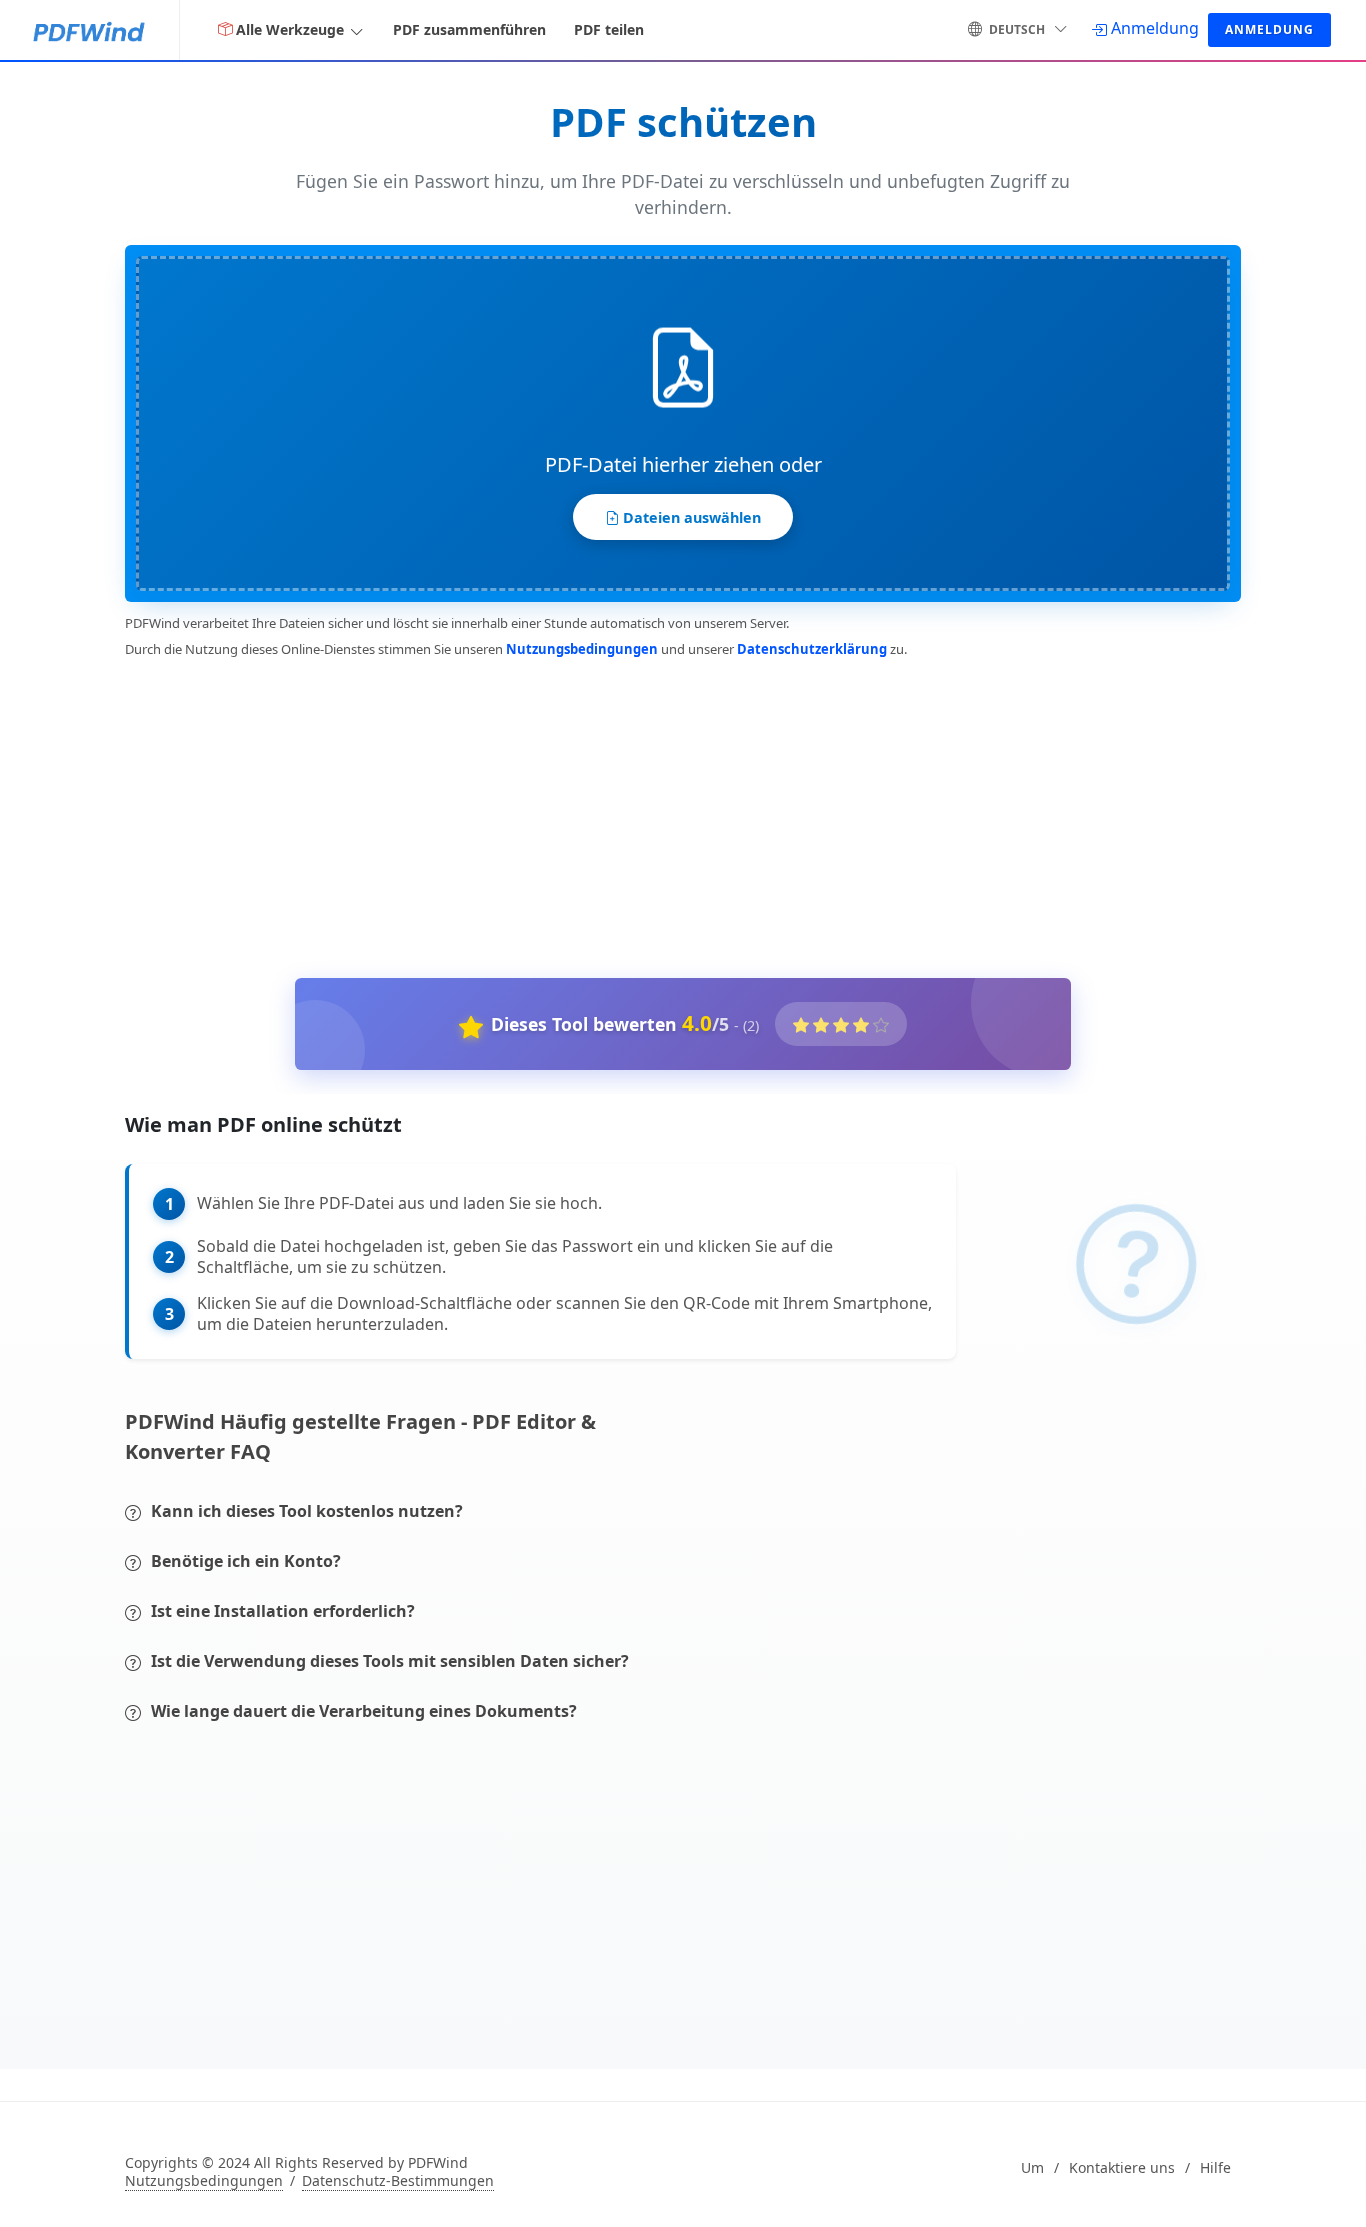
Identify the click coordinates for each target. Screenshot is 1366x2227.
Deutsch (1017, 29)
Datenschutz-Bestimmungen (398, 2181)
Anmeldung (1269, 29)
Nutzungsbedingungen (582, 649)
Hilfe (1215, 2168)
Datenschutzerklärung (812, 649)
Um (1032, 2168)
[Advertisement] (671, 814)
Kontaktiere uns (1122, 2168)
